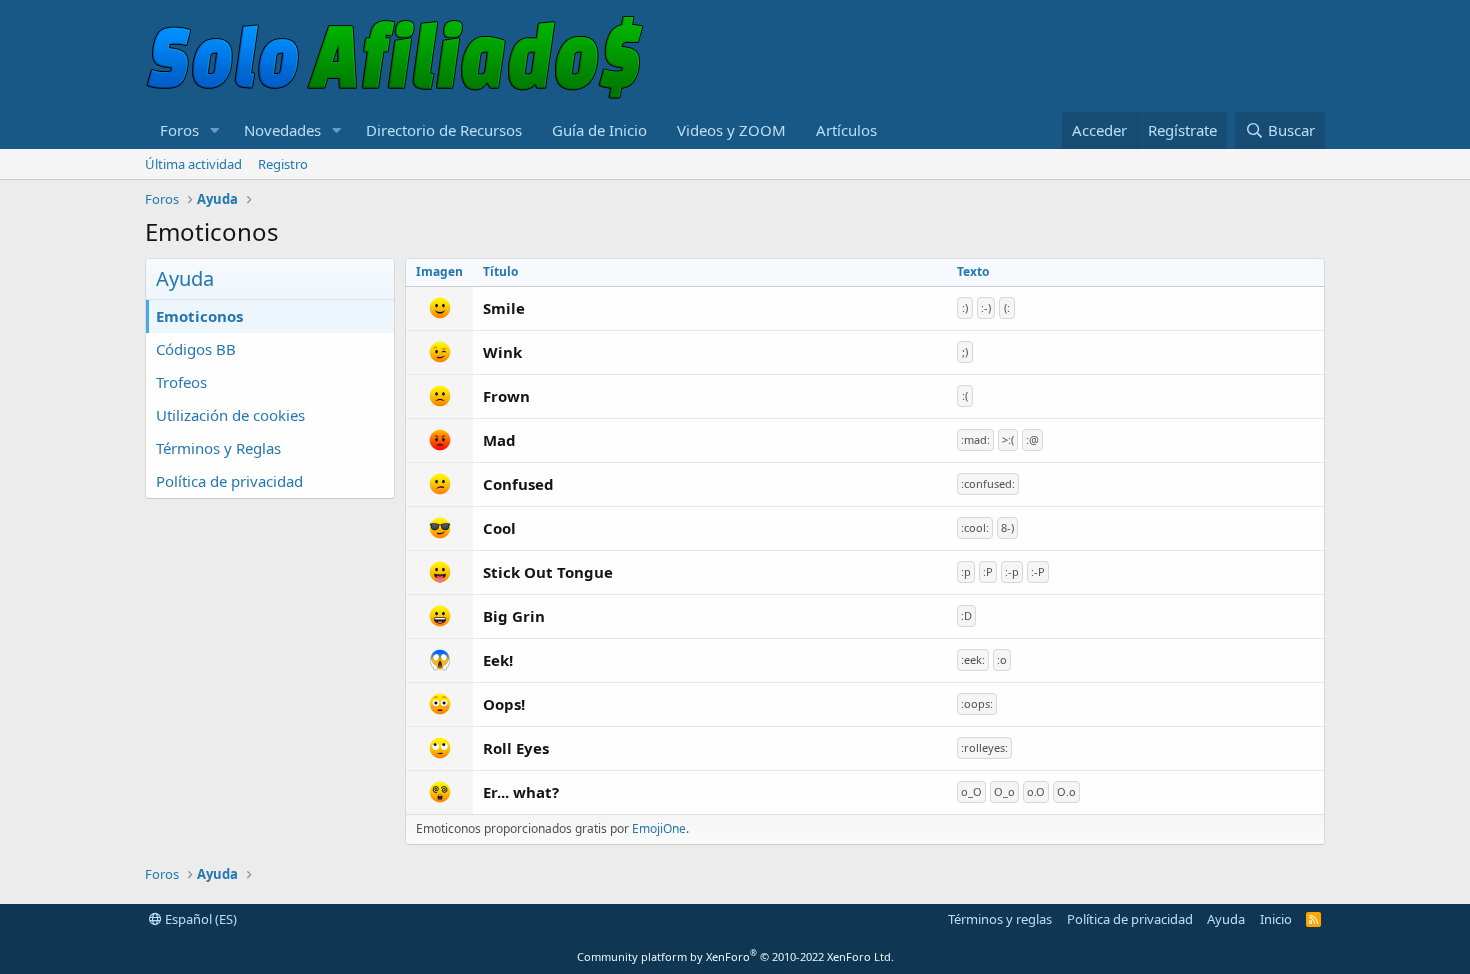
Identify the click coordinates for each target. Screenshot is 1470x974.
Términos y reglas (1000, 919)
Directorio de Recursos (444, 130)
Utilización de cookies (230, 415)
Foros (179, 130)
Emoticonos (199, 316)
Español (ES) (199, 919)
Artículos (846, 130)
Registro (283, 164)
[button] (215, 130)
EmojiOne (659, 828)
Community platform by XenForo (735, 956)
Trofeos (181, 382)
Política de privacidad (229, 481)
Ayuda (1226, 919)
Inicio (1276, 919)
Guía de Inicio (599, 130)
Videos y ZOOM (731, 130)
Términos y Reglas (218, 448)
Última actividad (193, 164)
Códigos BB (196, 349)
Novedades (282, 130)
